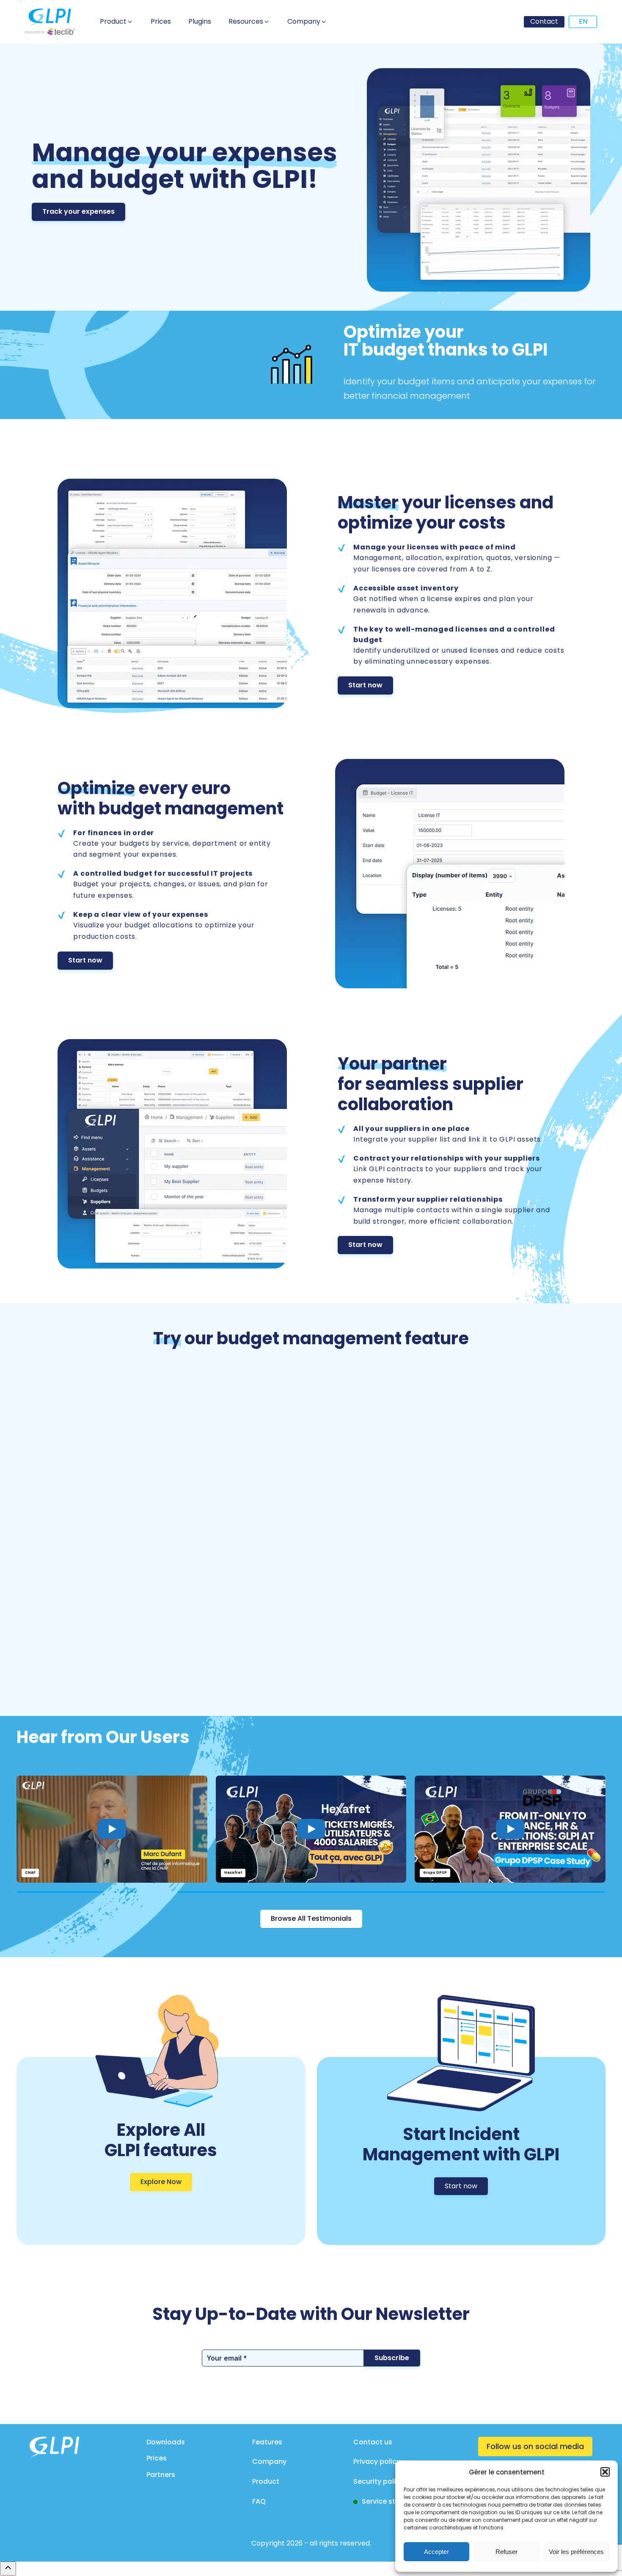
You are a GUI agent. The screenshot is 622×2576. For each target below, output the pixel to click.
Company (269, 2462)
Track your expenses (78, 211)
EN (583, 21)
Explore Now (161, 2182)
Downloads (166, 2442)
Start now (365, 685)
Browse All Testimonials (311, 1918)
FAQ (259, 2501)
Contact (544, 21)
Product (266, 2481)
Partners (161, 2475)
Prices (157, 2458)
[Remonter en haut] (8, 2568)
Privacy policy (377, 2462)
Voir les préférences (576, 2552)
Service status (386, 2501)
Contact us (373, 2442)
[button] (605, 2472)
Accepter (436, 2552)
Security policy (378, 2481)
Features (267, 2442)
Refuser (506, 2552)
